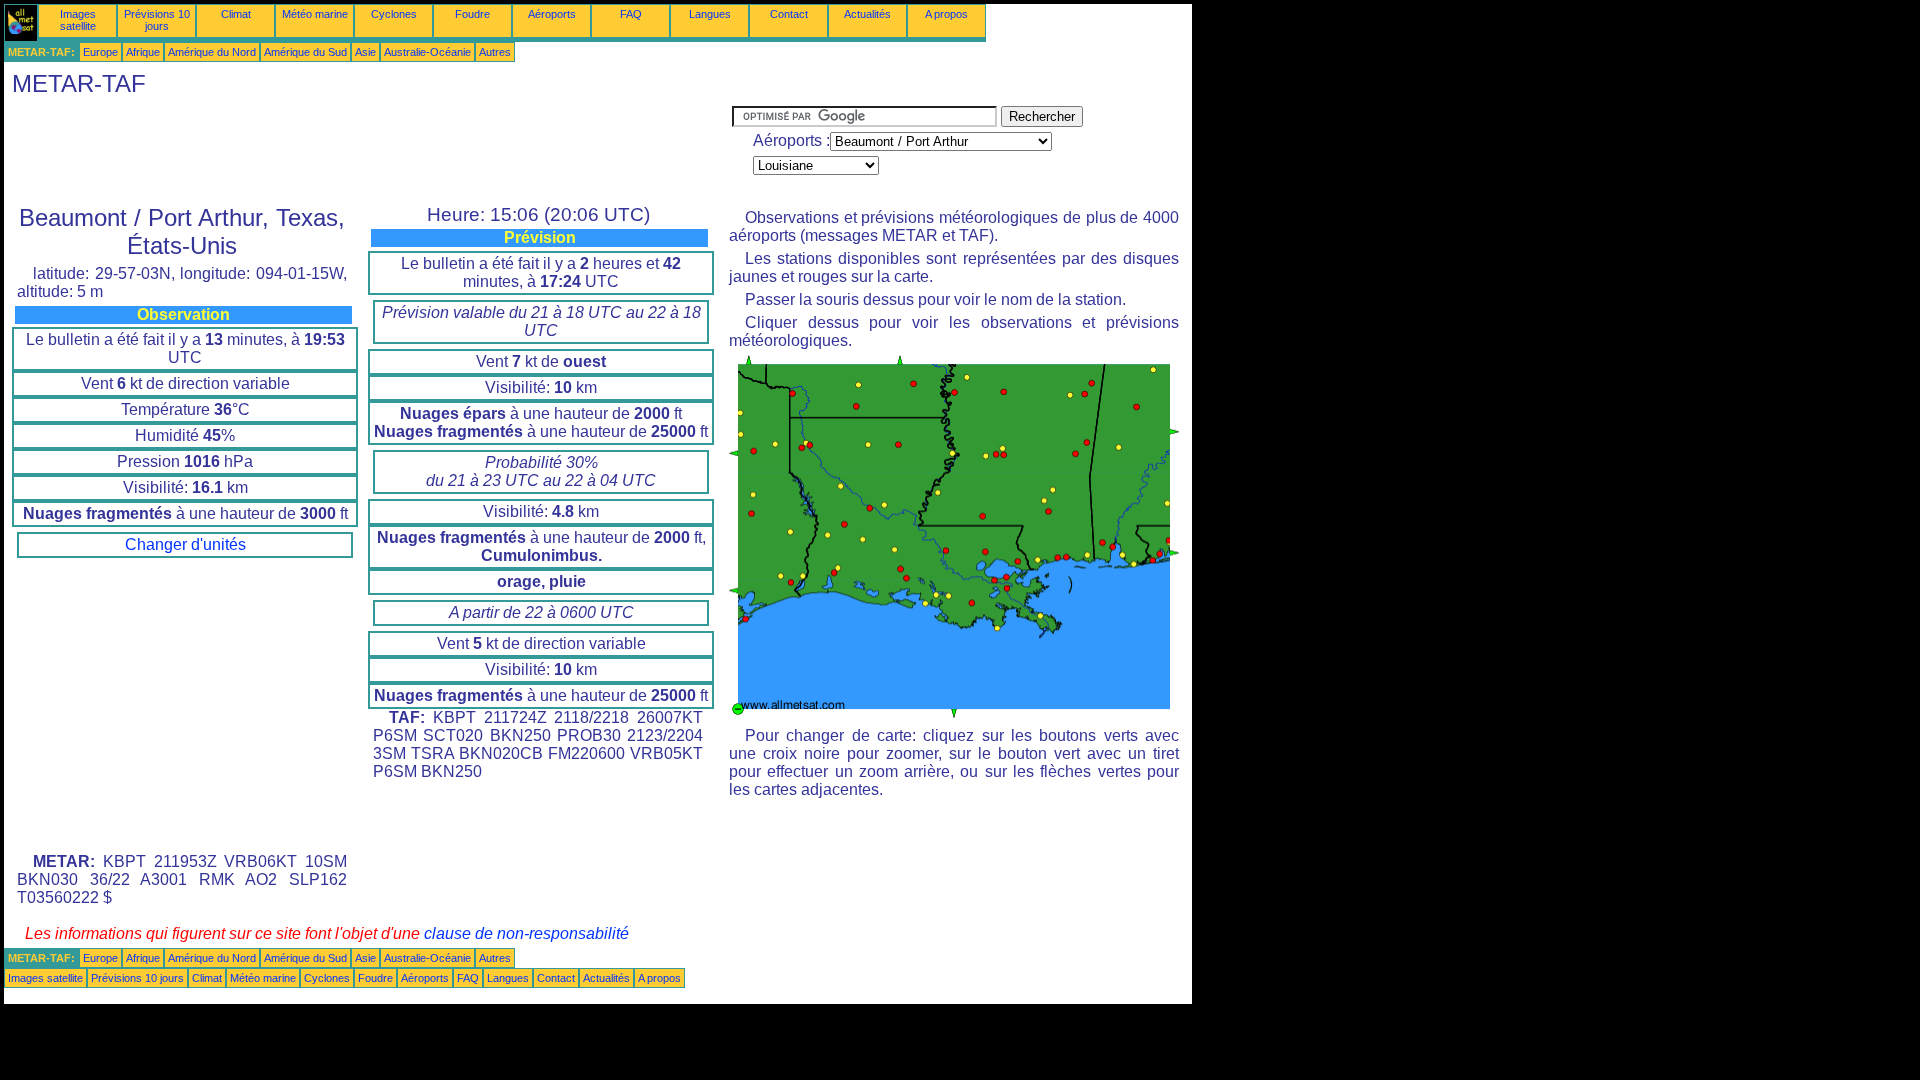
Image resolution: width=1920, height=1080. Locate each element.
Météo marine (315, 14)
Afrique (143, 52)
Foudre (472, 14)
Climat (236, 14)
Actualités (867, 14)
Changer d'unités (185, 544)
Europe (100, 52)
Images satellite (78, 20)
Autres (495, 52)
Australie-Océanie (427, 52)
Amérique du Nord (212, 52)
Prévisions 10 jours (157, 20)
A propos (946, 14)
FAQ (631, 14)
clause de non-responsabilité (526, 933)
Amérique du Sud (305, 52)
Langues (710, 14)
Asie (365, 52)
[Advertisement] (368, 151)
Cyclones (394, 14)
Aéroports (552, 14)
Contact (789, 14)
